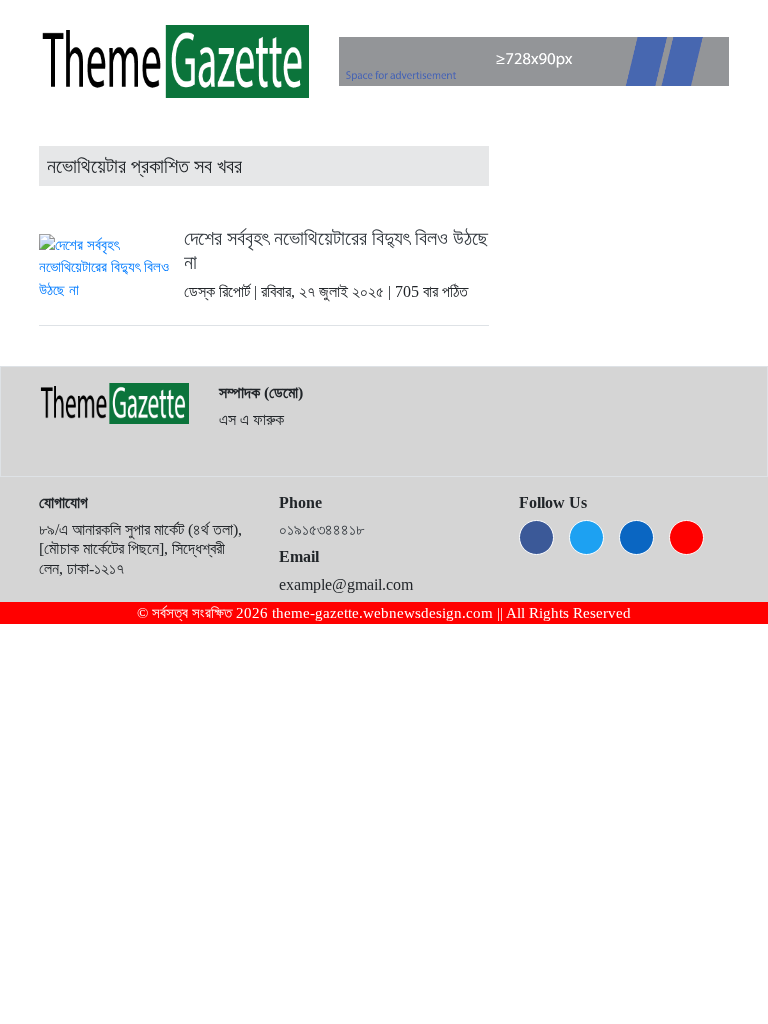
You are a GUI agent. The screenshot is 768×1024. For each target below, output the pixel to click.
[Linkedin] (636, 537)
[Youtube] (686, 537)
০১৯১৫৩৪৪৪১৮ (321, 529)
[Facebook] (536, 537)
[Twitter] (586, 537)
